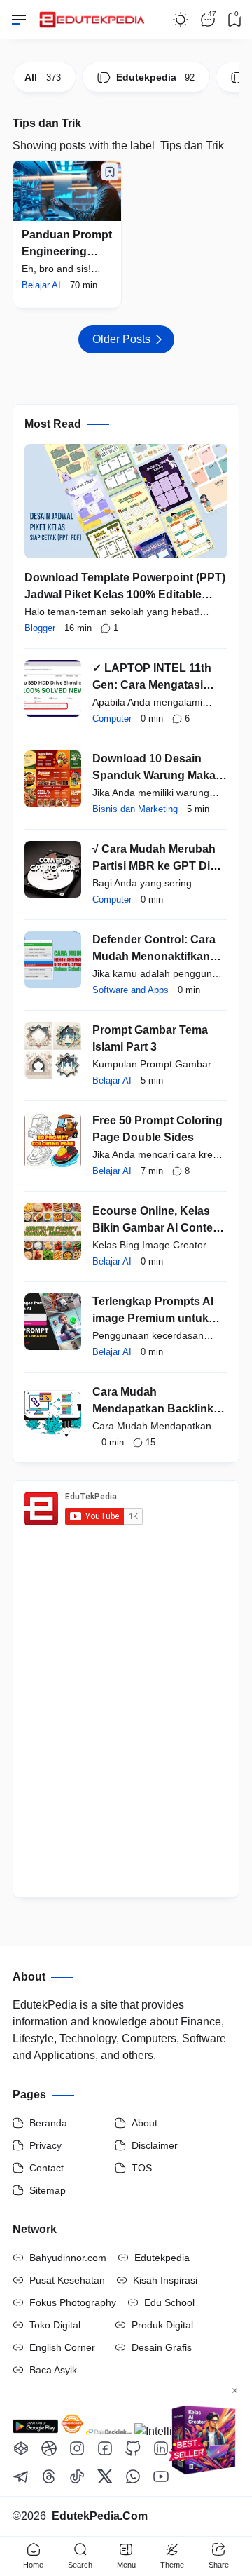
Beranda (48, 2123)
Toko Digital (55, 2325)
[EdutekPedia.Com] (95, 16)
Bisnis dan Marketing (135, 809)
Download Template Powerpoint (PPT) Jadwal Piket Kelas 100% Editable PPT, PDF (125, 594)
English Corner (62, 2347)
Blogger (40, 628)
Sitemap (48, 2190)
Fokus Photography (73, 2302)
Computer (112, 719)
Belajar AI (41, 285)
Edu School (169, 2302)
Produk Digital (162, 2325)
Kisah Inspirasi (165, 2280)
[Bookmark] (110, 172)
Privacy (45, 2145)
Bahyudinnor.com (68, 2258)
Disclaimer (155, 2145)
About (145, 2123)
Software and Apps (131, 990)
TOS (142, 2168)
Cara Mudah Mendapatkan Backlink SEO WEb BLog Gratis (153, 1409)
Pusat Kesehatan (67, 2280)
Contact (47, 2168)
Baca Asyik (53, 2370)
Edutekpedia (162, 2258)
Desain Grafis (162, 2347)
